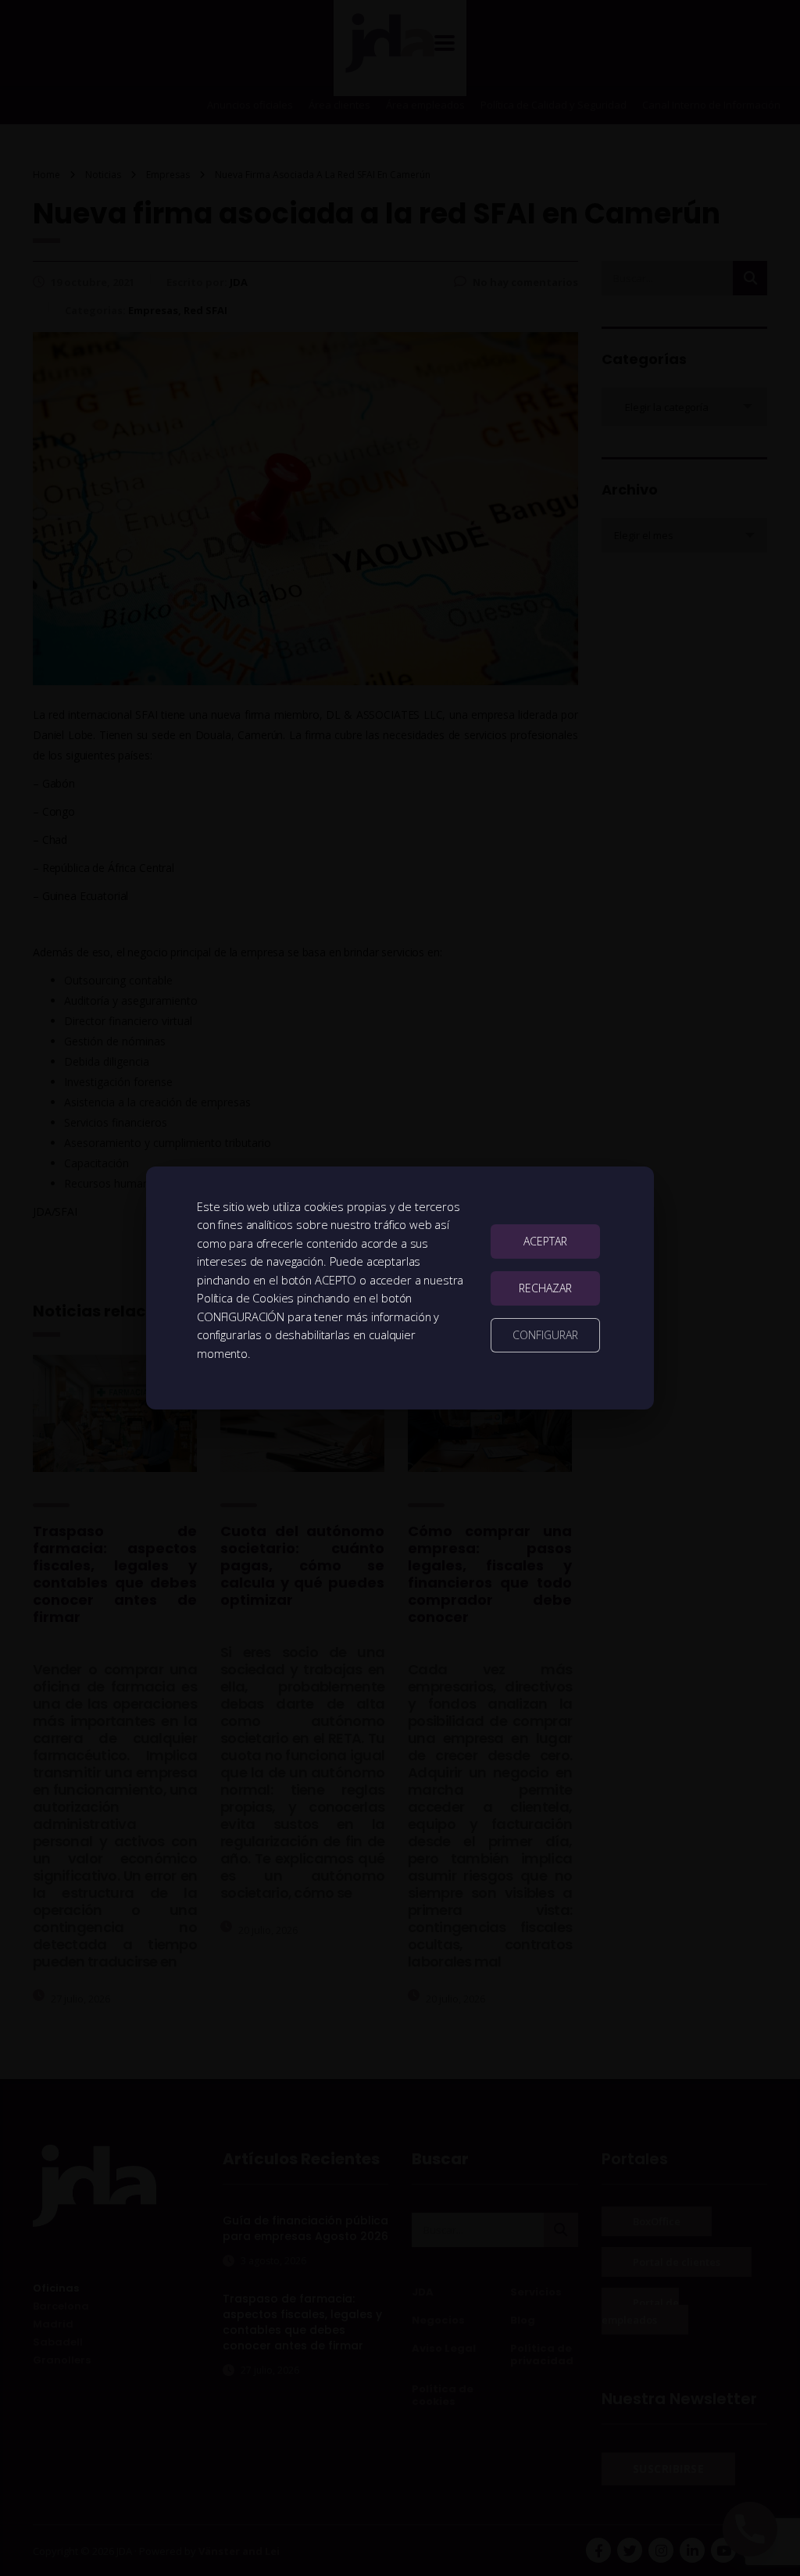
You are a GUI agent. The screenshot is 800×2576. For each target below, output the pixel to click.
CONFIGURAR (545, 1335)
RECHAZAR (545, 1288)
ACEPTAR (545, 1241)
